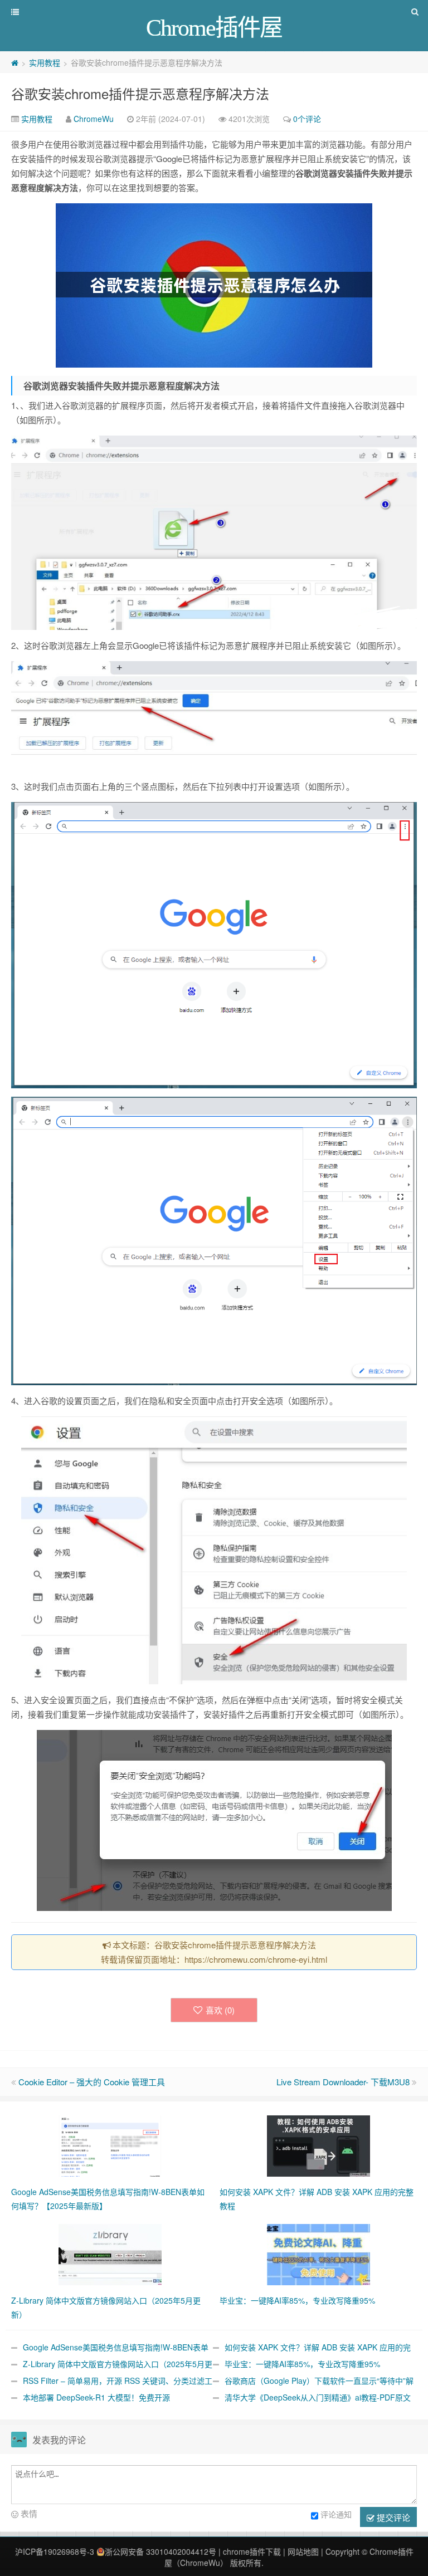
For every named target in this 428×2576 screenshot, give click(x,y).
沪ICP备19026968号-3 (55, 2551)
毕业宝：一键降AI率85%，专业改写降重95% (302, 2364)
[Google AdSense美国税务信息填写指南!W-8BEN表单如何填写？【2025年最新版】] (110, 2144)
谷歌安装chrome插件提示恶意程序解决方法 (140, 93)
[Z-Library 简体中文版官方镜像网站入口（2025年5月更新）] (110, 2253)
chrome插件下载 (252, 2551)
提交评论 (392, 2517)
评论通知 (336, 2514)
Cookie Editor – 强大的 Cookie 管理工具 (92, 2082)
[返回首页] (15, 62)
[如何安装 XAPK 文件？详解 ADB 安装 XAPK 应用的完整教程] (318, 2144)
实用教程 (45, 62)
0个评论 (307, 119)
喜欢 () (220, 2010)
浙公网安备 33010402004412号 (160, 2551)
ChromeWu (94, 119)
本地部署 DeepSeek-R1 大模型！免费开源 (96, 2397)
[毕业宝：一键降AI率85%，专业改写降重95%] (318, 2253)
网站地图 (303, 2551)
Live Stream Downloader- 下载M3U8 (343, 2082)
